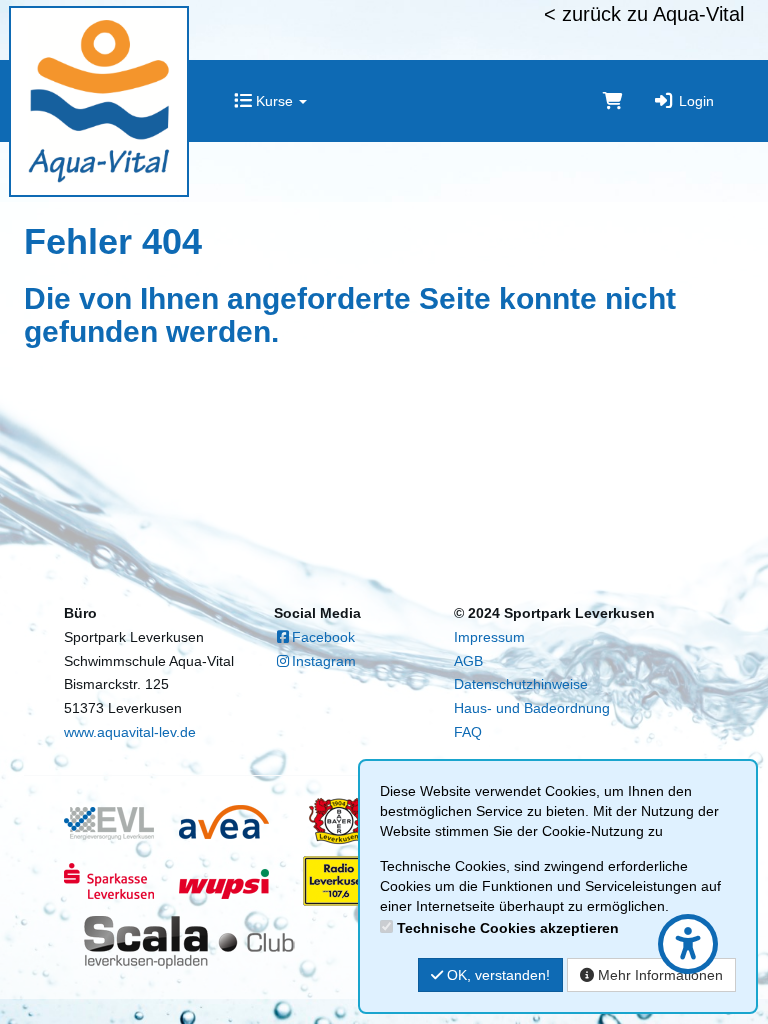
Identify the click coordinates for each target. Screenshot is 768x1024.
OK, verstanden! (496, 975)
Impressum (489, 637)
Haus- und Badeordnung (532, 708)
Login (694, 101)
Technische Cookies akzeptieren (508, 928)
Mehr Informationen (658, 975)
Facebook (323, 637)
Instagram (324, 661)
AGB (468, 661)
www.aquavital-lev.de (130, 732)
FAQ (468, 732)
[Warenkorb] (613, 101)
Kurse (274, 101)
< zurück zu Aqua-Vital (644, 14)
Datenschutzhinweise (521, 684)
